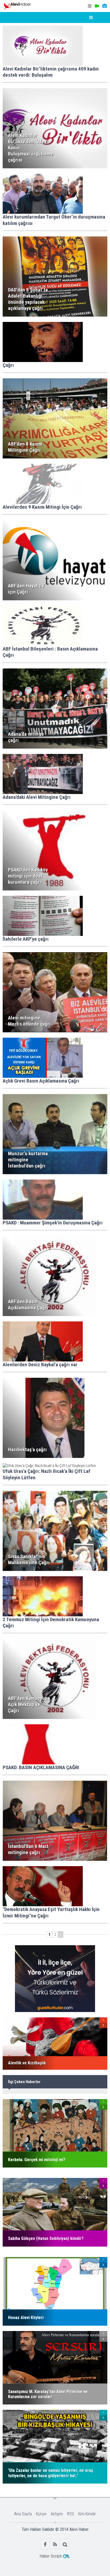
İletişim (57, 2514)
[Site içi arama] (65, 2544)
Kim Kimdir (87, 2514)
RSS (70, 2514)
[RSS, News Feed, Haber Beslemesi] (55, 2544)
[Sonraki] (61, 1934)
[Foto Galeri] (104, 6)
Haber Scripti (51, 2556)
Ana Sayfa (23, 2514)
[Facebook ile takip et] (45, 2544)
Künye (41, 2514)
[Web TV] (97, 6)
